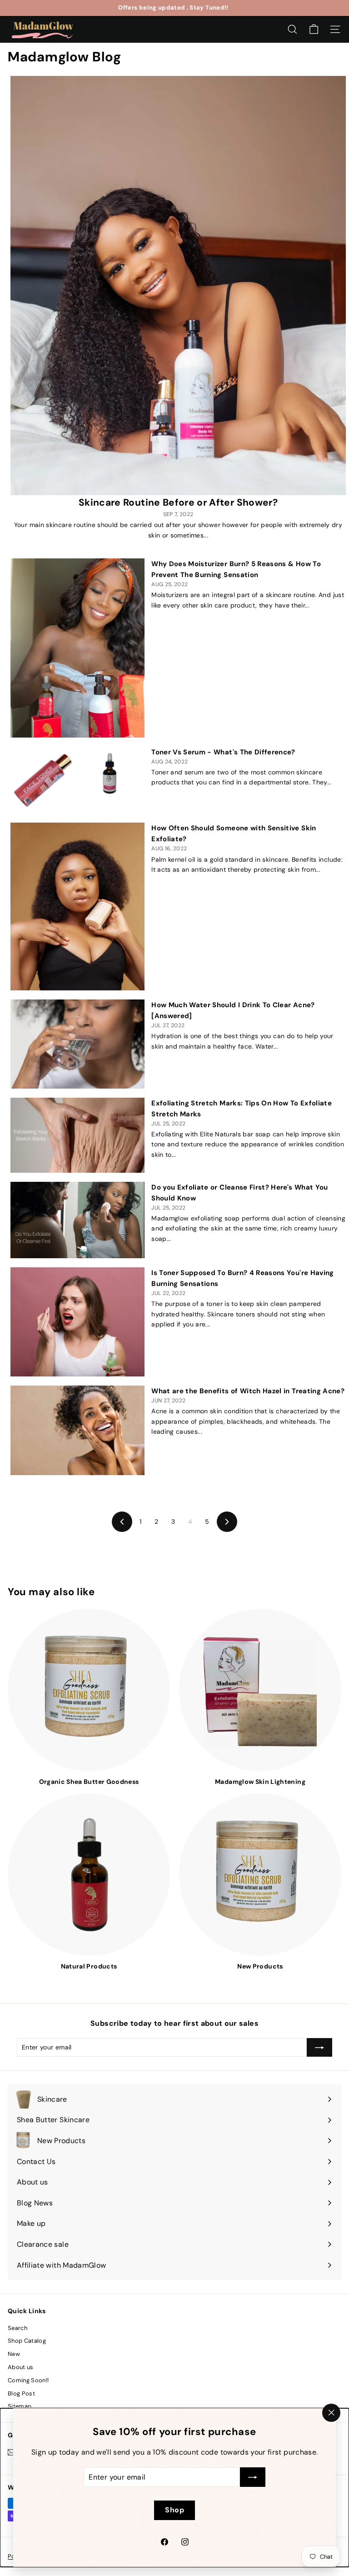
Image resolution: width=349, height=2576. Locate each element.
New (14, 2354)
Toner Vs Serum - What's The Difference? (223, 752)
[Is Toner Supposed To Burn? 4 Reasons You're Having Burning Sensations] (77, 1322)
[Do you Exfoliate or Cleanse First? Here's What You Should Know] (77, 1220)
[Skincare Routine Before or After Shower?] (178, 286)
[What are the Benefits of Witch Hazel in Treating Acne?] (77, 1430)
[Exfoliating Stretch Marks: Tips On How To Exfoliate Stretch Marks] (77, 1135)
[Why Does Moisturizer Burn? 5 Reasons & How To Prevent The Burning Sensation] (77, 648)
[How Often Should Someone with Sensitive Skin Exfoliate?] (77, 906)
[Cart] (314, 29)
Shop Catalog (27, 2341)
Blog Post (21, 2393)
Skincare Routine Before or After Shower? (178, 502)
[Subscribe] (253, 2477)
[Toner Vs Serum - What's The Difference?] (77, 780)
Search (17, 2328)
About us (21, 2367)
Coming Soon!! (28, 2380)
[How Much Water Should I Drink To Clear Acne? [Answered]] (77, 1044)
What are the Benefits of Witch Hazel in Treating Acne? (248, 1391)
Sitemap (20, 2406)
